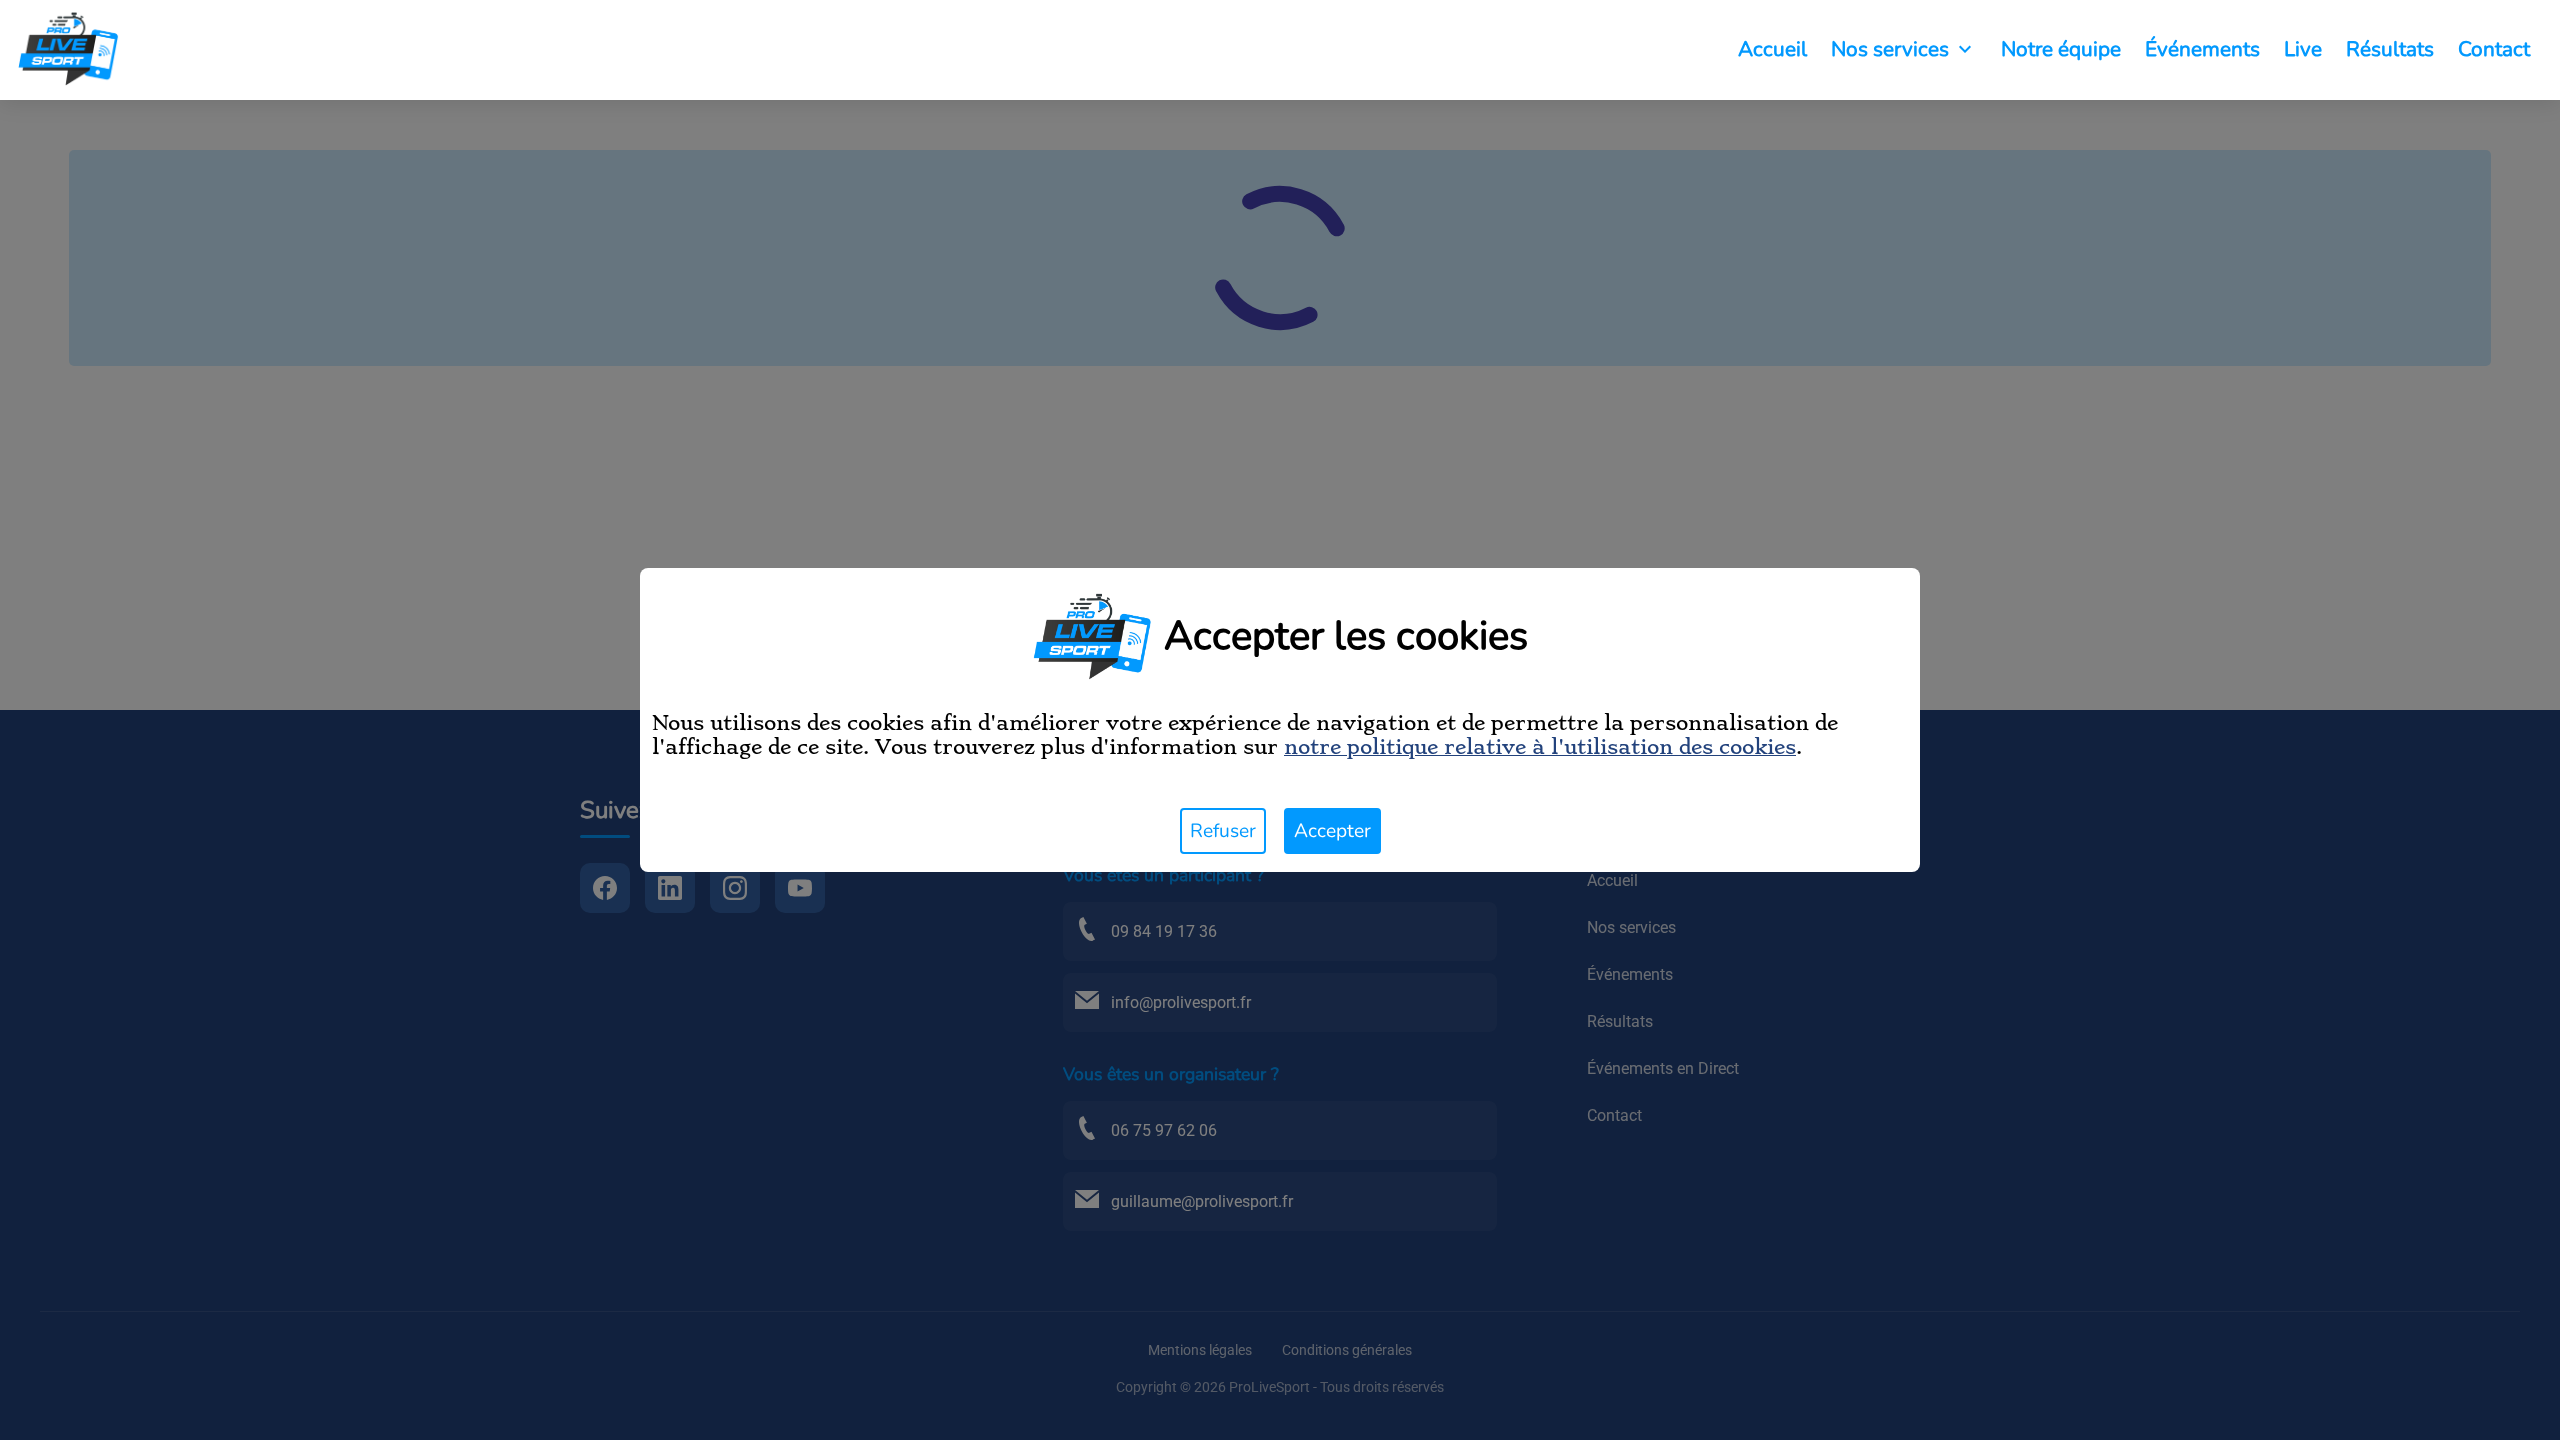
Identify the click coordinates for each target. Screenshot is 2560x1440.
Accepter (1332, 831)
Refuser (1223, 831)
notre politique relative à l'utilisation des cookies (1540, 747)
